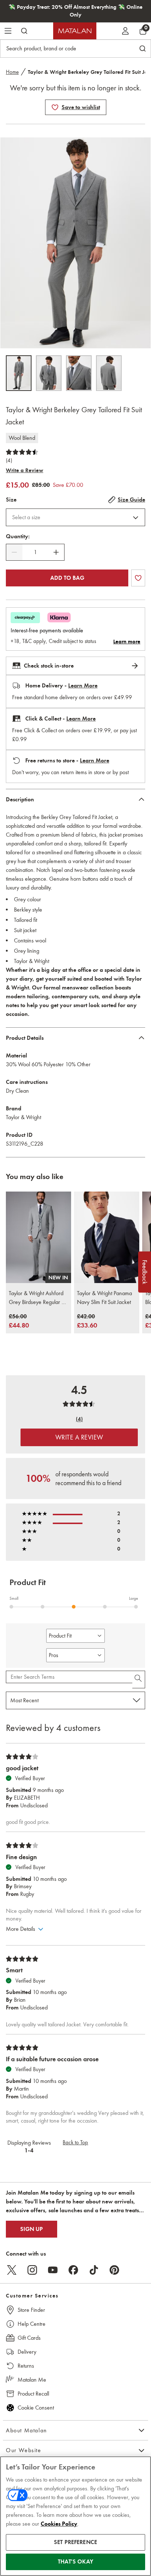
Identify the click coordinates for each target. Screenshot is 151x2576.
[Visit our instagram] (32, 2270)
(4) (9, 460)
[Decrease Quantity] (14, 552)
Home (12, 72)
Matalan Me (32, 2380)
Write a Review (25, 470)
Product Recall (33, 2394)
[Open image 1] (19, 373)
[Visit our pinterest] (114, 2270)
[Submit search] (24, 31)
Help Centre (32, 2324)
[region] (75, 2516)
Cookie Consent (36, 2408)
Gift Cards (29, 2338)
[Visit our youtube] (53, 2270)
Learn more (127, 642)
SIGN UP (32, 2229)
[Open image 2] (49, 373)
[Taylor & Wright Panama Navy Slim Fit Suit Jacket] (107, 1237)
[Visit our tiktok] (94, 2270)
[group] (19, 1321)
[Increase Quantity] (56, 552)
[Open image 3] (79, 373)
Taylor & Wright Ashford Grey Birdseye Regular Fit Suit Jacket (38, 1298)
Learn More (83, 686)
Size (11, 500)
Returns (26, 2366)
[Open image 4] (109, 373)
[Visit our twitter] (12, 2270)
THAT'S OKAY (75, 2562)
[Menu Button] (8, 31)
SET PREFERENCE (75, 2542)
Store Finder (31, 2310)
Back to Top (75, 2142)
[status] (35, 552)
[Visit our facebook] (73, 2270)
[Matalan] (75, 31)
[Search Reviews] (139, 1679)
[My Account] (125, 31)
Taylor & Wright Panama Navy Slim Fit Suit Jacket (104, 1298)
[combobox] (75, 517)
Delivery (27, 2352)
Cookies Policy (59, 2524)
